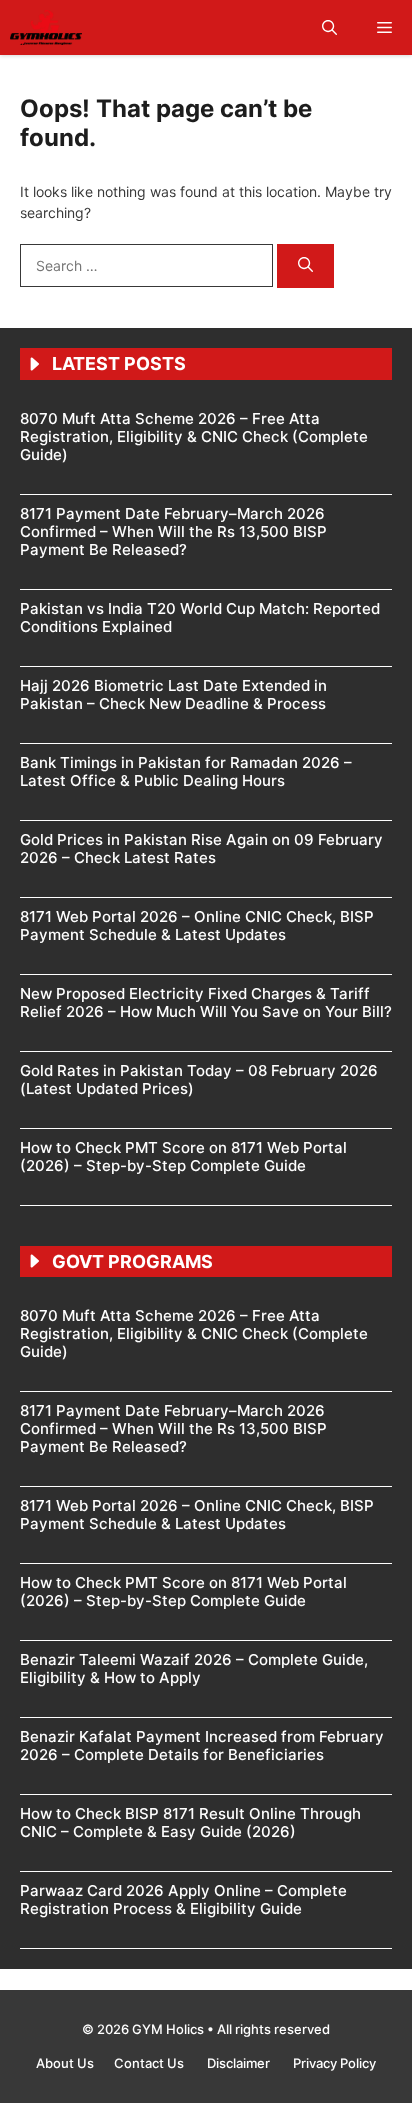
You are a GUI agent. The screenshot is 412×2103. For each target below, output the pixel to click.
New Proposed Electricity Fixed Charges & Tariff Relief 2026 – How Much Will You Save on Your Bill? (206, 1002)
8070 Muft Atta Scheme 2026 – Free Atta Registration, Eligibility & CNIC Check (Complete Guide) (194, 436)
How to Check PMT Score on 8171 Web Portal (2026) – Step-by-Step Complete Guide (183, 1156)
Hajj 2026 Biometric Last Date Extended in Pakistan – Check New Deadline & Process (173, 694)
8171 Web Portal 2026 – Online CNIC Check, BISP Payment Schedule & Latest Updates (197, 925)
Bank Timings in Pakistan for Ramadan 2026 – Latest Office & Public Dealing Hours (186, 771)
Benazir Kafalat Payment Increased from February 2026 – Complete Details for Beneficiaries (202, 1745)
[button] (329, 27)
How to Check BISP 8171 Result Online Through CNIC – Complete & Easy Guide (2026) (190, 1822)
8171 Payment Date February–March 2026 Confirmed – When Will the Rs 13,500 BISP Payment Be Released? (173, 531)
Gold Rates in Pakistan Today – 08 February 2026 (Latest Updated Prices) (199, 1079)
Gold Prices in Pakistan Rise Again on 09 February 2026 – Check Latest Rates (201, 848)
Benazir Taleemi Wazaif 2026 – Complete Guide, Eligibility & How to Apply (194, 1668)
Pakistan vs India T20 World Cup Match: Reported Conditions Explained (200, 617)
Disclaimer (240, 2063)
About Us (65, 2063)
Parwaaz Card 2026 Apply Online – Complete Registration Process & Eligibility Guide (183, 1899)
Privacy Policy (334, 2063)
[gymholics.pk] (46, 27)
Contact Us (150, 2063)
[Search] (305, 266)
